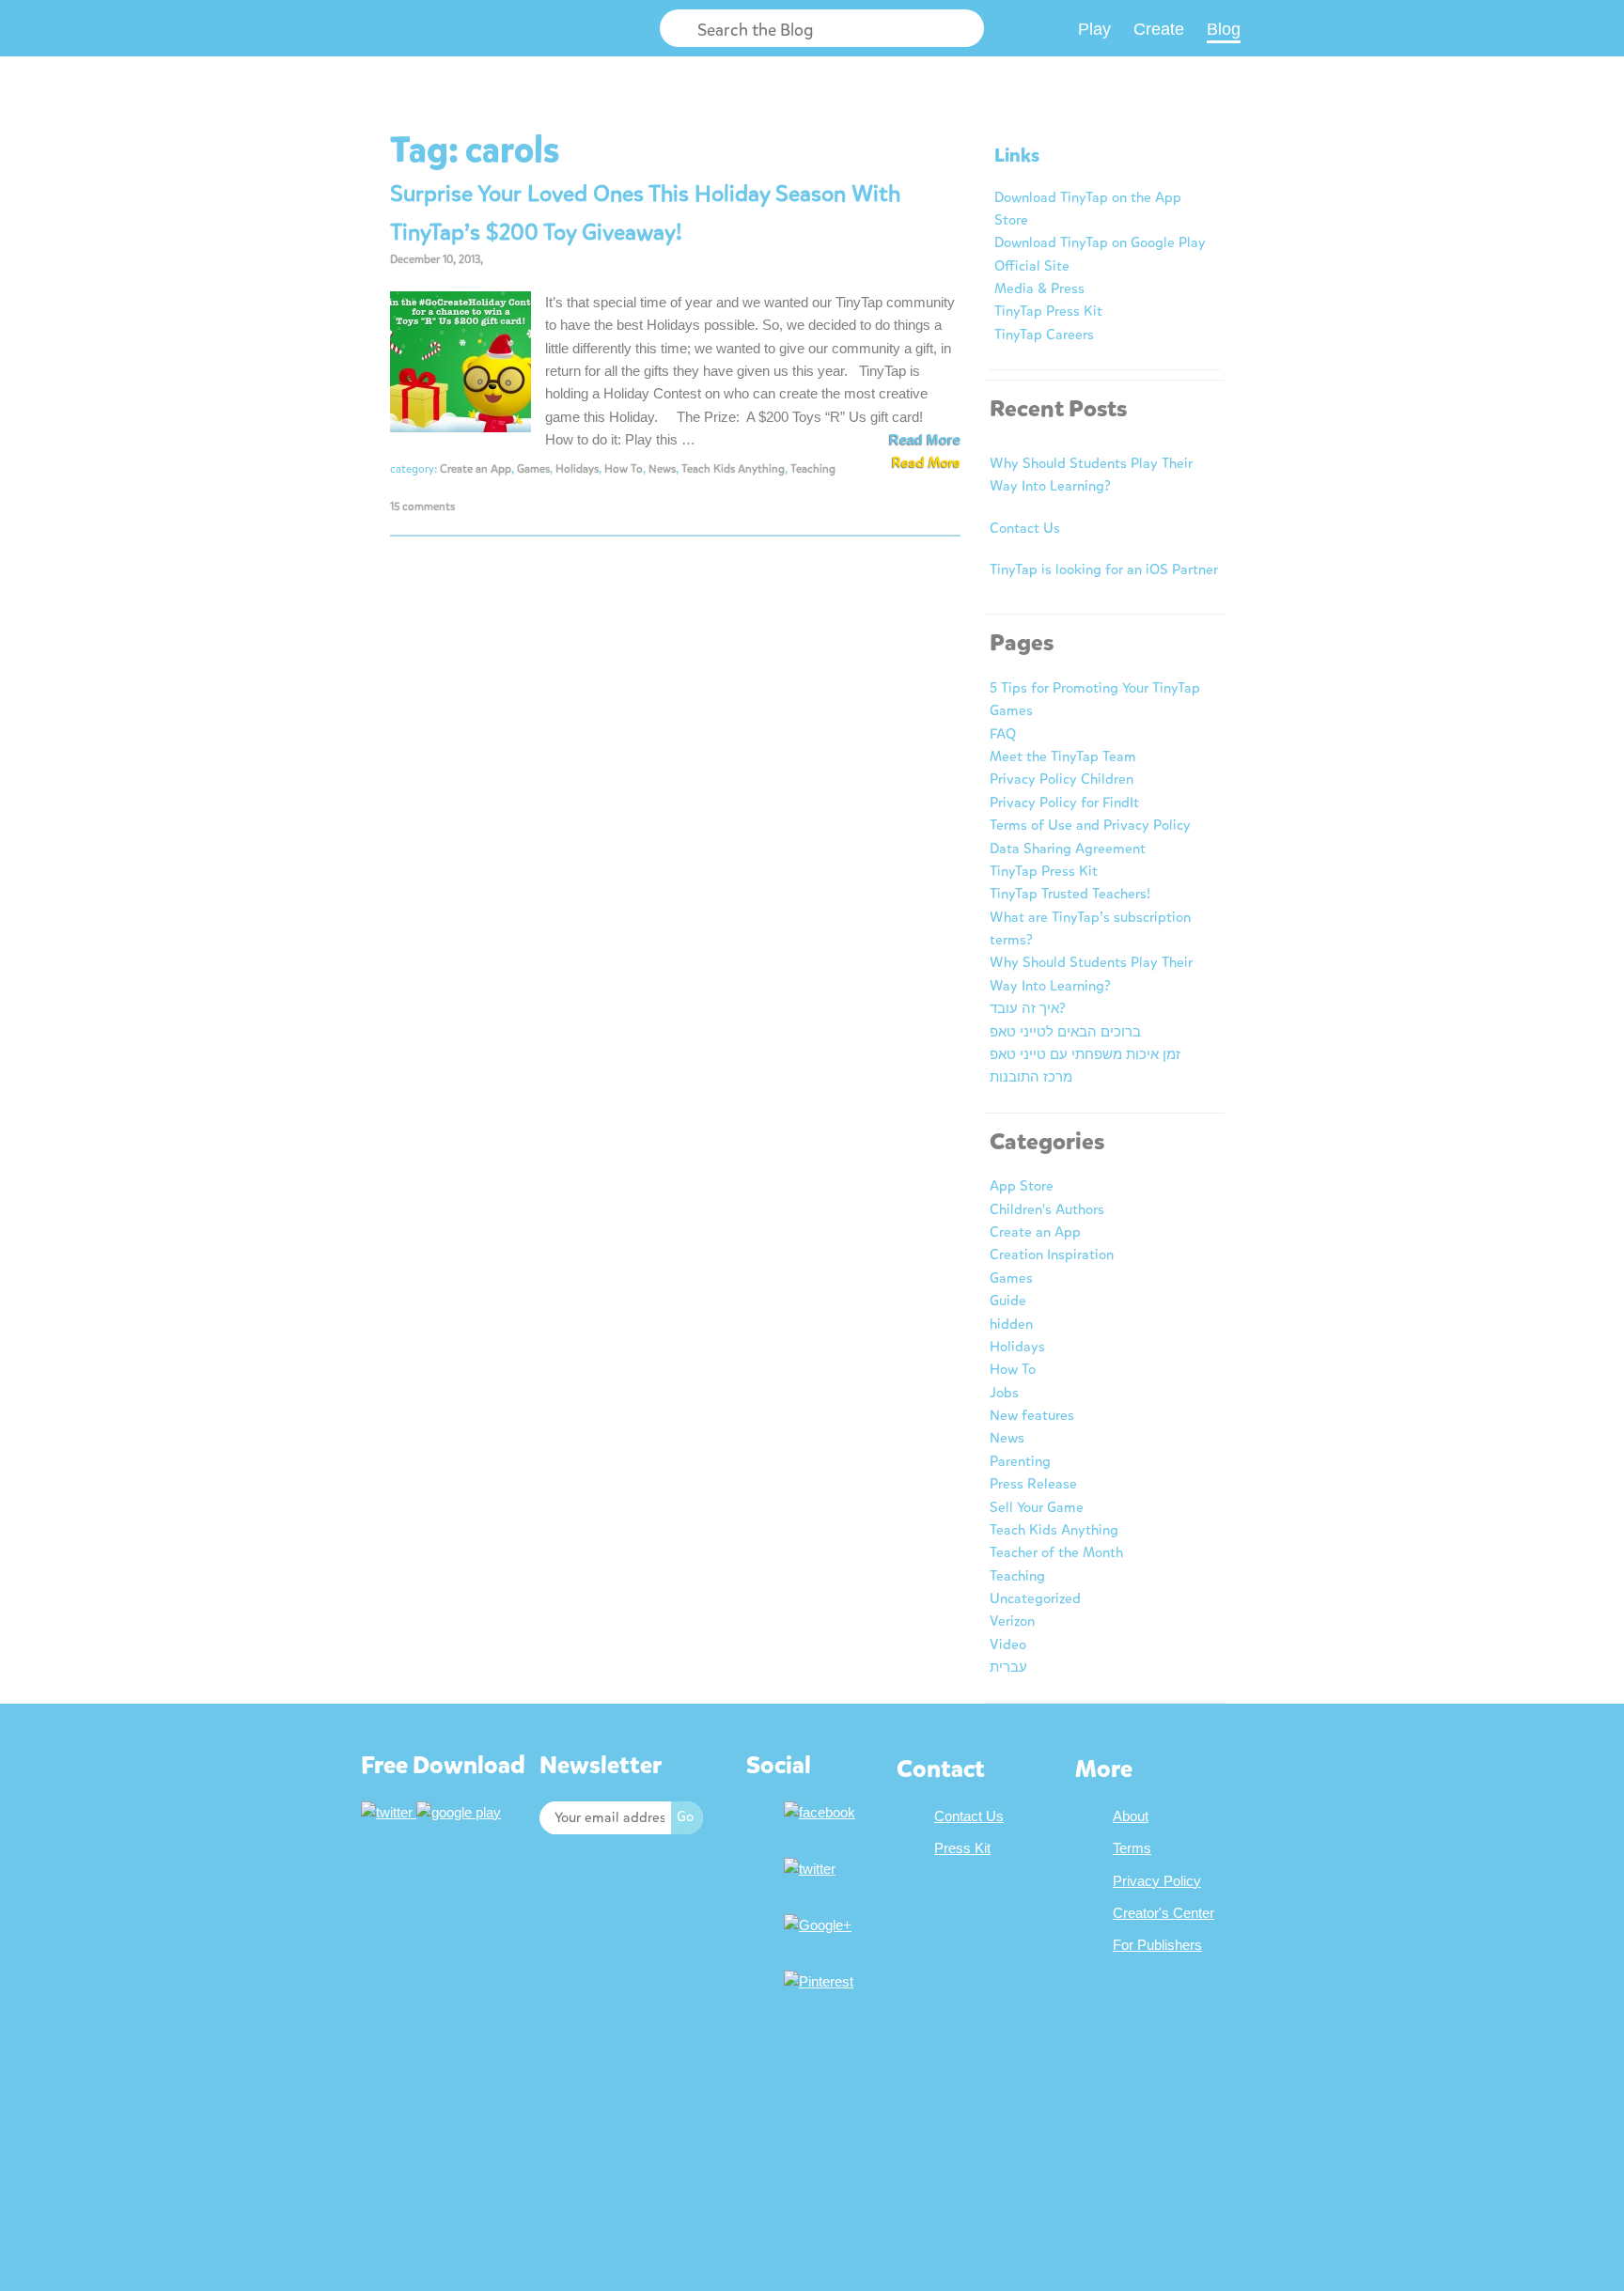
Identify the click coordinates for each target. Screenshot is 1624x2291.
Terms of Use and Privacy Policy (1090, 825)
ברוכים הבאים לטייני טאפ (1065, 1032)
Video (1008, 1644)
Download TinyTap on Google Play (1100, 242)
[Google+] (820, 1925)
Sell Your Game (1037, 1507)
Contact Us (1025, 528)
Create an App (476, 469)
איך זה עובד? (1028, 1008)
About (1131, 1816)
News (662, 469)
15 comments (422, 507)
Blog (1224, 29)
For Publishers (1157, 1945)
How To (624, 469)
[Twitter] (812, 1869)
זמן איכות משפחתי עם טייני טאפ (1085, 1054)
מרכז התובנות (1031, 1077)
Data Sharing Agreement (1068, 849)
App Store (1022, 1186)
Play (1094, 29)
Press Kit (962, 1848)
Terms (1132, 1848)
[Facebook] (822, 1812)
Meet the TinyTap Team (1063, 756)
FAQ (1003, 734)
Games (533, 469)
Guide (1008, 1301)
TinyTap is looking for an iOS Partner (1104, 569)
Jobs (1004, 1393)
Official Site (1032, 266)
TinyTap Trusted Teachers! (1070, 894)
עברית (1008, 1667)
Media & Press (1039, 288)
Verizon (1012, 1621)
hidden (1011, 1324)
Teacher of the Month (1056, 1552)
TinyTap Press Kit (1048, 311)
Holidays (577, 469)
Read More (925, 439)
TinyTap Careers (1044, 335)
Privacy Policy (1157, 1881)
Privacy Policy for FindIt (1064, 803)
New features (1032, 1415)
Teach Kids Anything (733, 469)
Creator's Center (1163, 1913)
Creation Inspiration (1052, 1255)
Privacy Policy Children (1062, 779)
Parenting (1020, 1461)
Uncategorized (1035, 1598)
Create (1159, 29)
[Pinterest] (821, 1981)
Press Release (1033, 1484)
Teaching (813, 469)
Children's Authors (1047, 1209)
